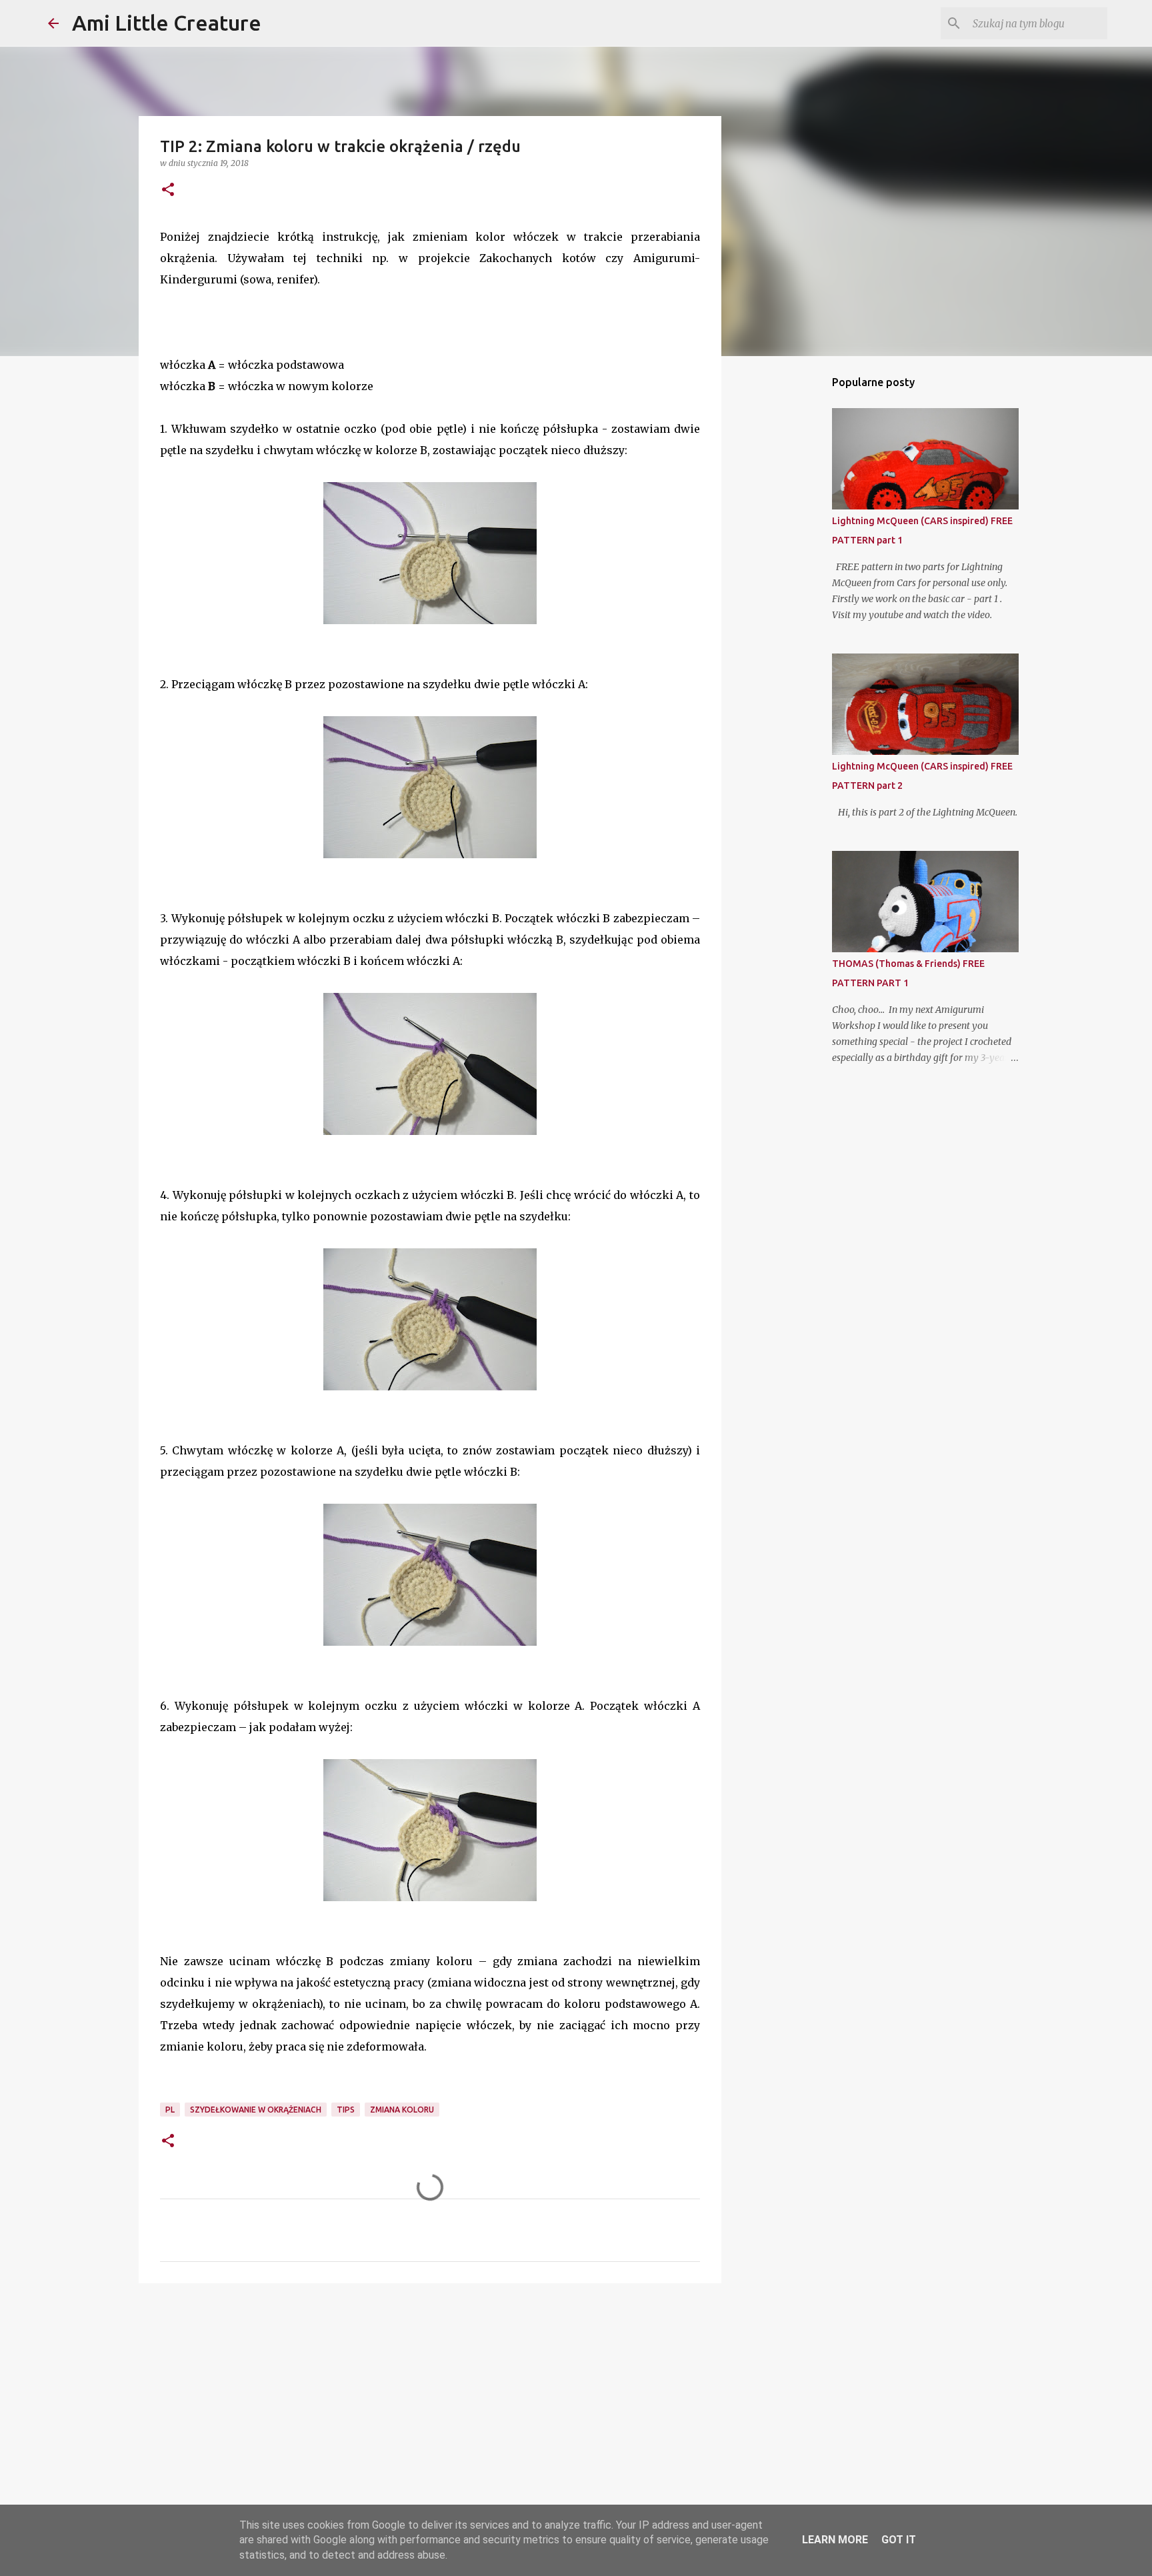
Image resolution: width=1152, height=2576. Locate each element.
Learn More (835, 2540)
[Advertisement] (430, 2397)
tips (346, 2110)
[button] (168, 190)
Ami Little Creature (167, 23)
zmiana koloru (402, 2110)
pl (170, 2110)
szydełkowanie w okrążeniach (256, 2110)
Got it (899, 2540)
